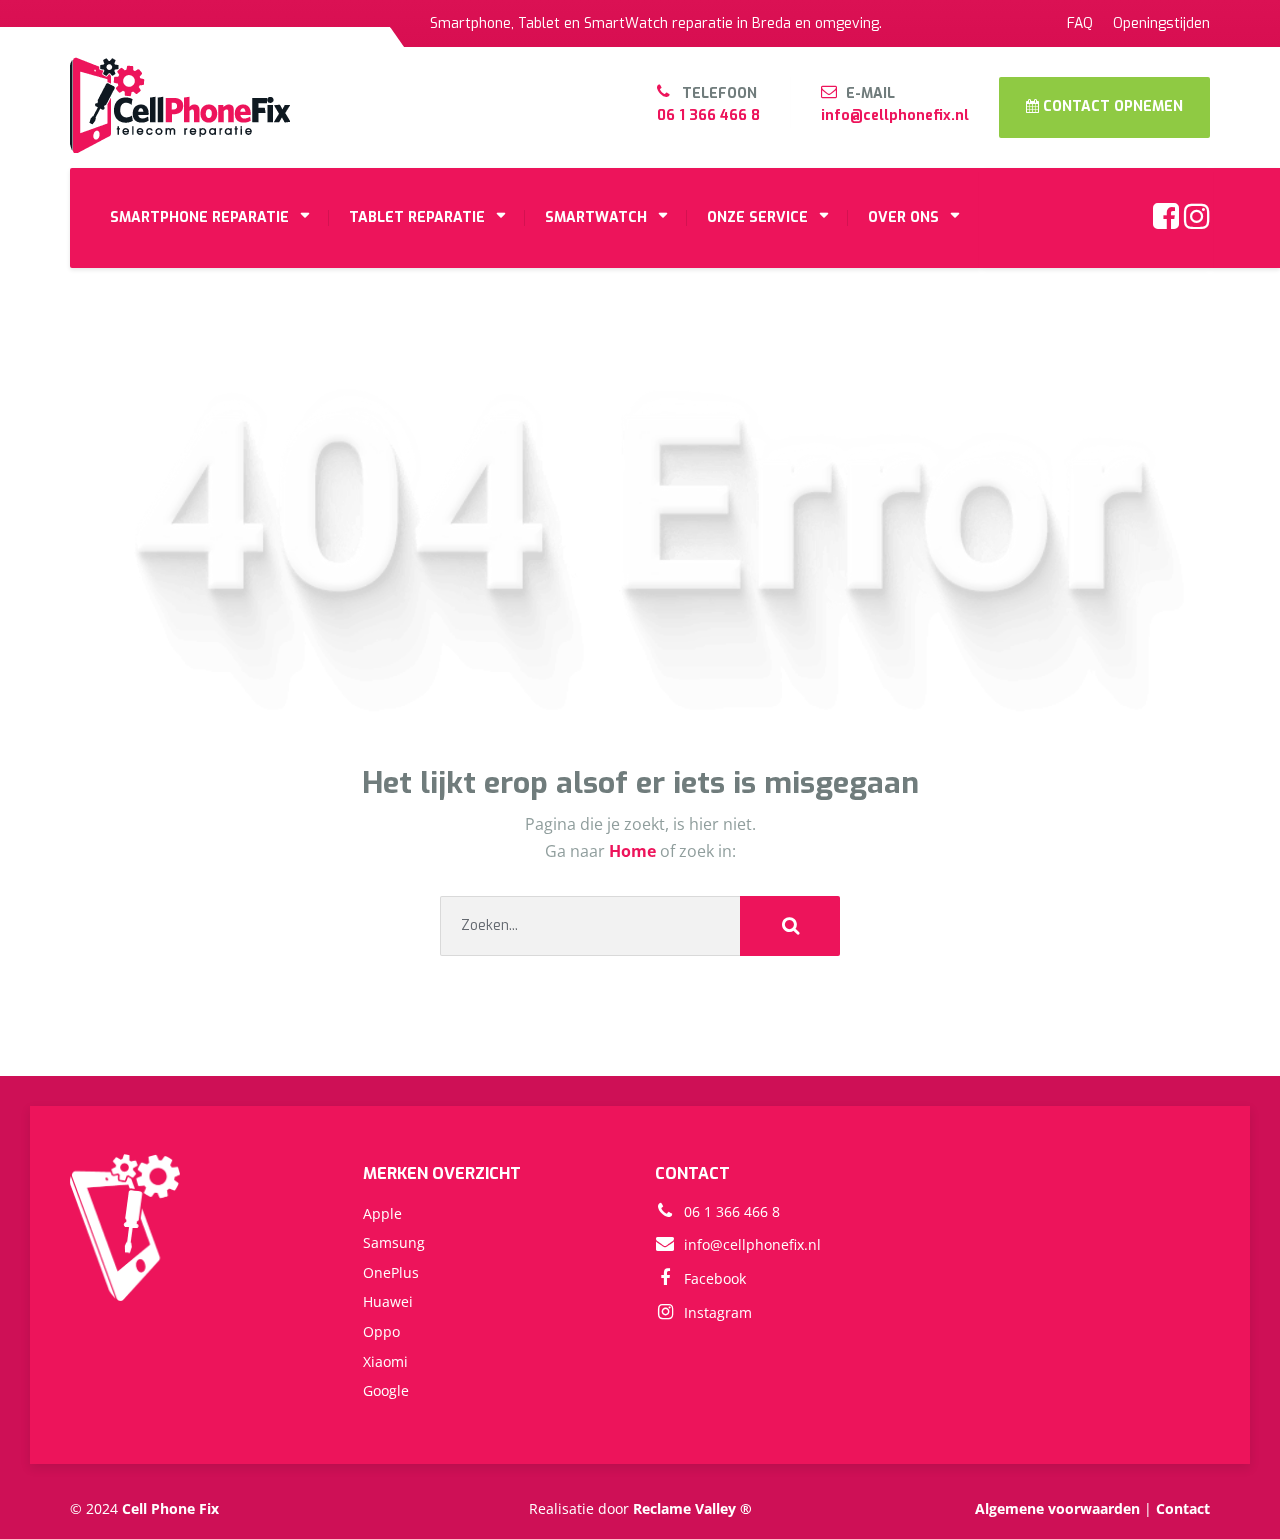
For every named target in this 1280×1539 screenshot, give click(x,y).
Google (386, 1390)
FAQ (1080, 23)
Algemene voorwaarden (1057, 1508)
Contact (1183, 1508)
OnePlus (391, 1272)
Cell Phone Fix (170, 1508)
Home (634, 851)
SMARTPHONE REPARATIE (199, 217)
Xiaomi (385, 1361)
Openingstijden (1161, 23)
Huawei (388, 1301)
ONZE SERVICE (757, 217)
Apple (382, 1213)
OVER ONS (903, 217)
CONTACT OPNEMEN (1111, 106)
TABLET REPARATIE (417, 217)
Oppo (381, 1331)
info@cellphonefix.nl (895, 115)
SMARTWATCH (596, 217)
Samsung (394, 1242)
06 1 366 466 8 (708, 115)
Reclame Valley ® (692, 1508)
